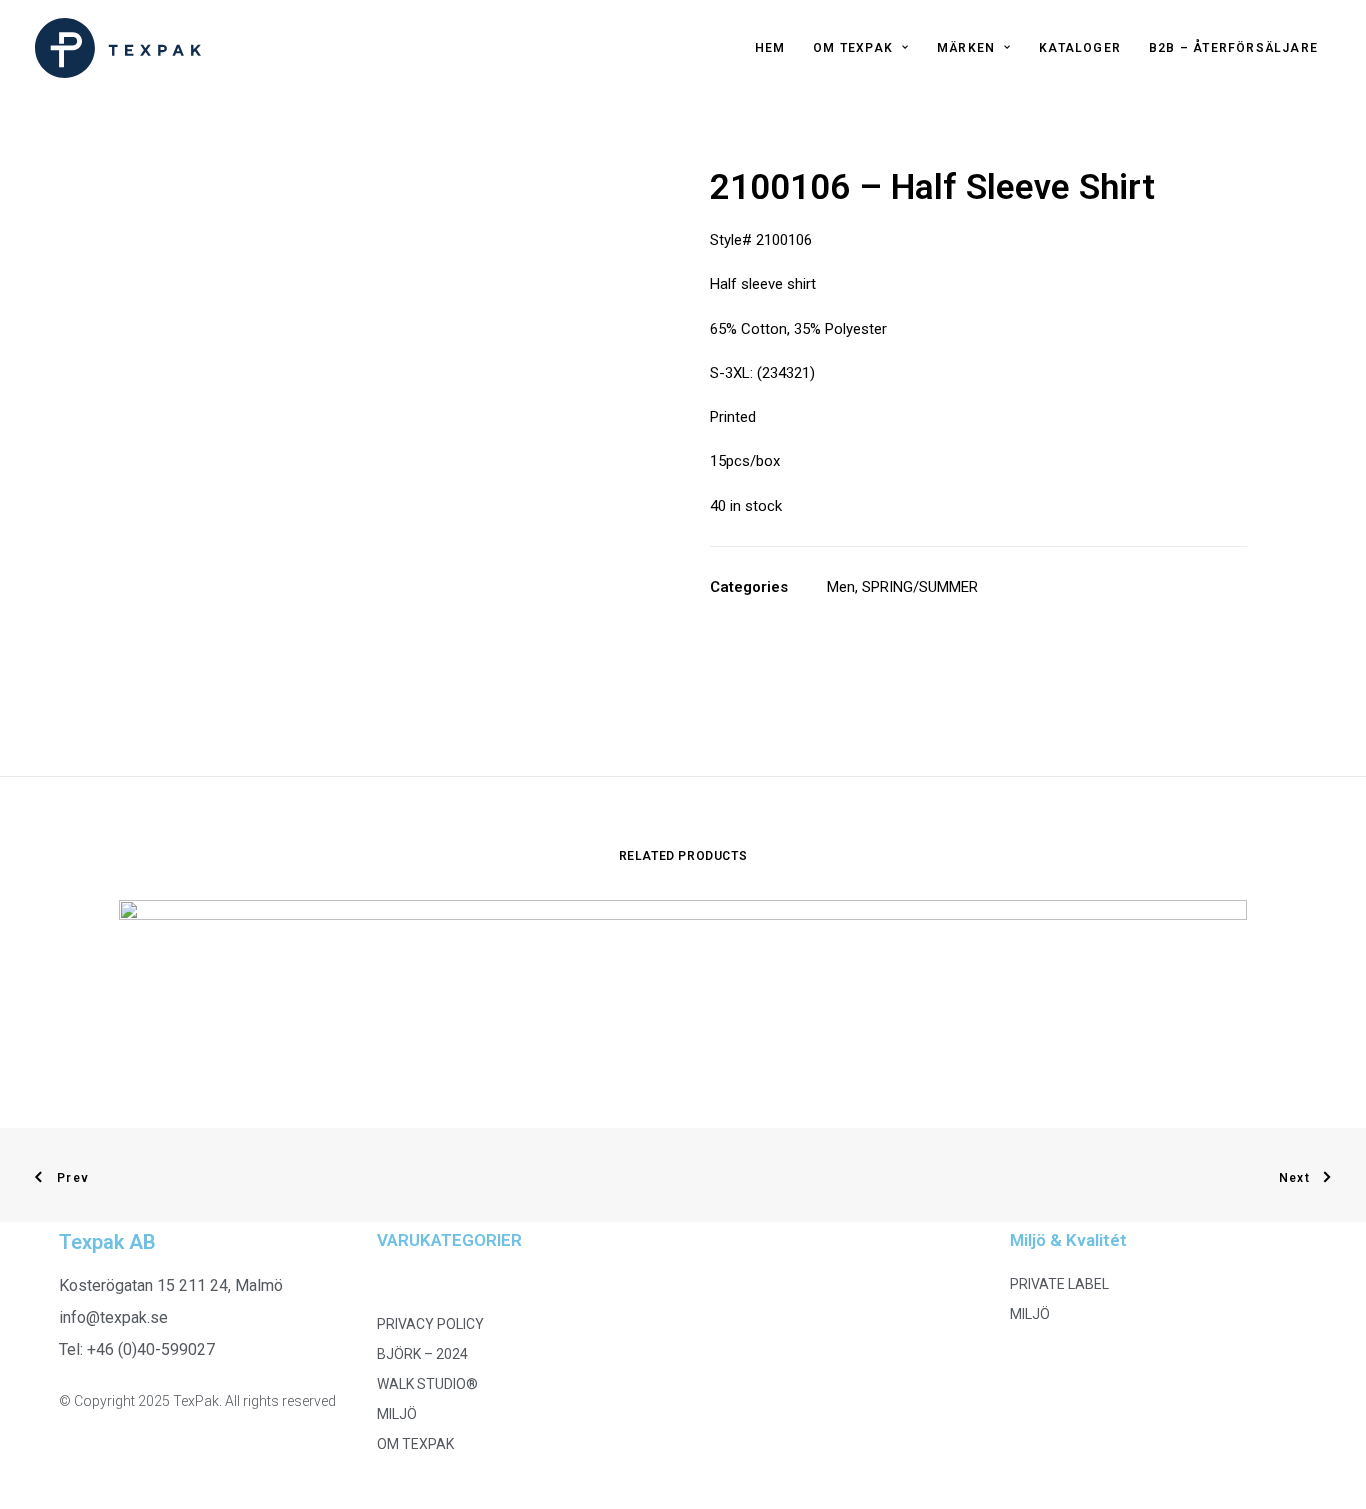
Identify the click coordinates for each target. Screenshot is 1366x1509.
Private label (1059, 1284)
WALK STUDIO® (427, 1384)
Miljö (397, 1414)
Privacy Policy (430, 1324)
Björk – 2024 (422, 1354)
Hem (770, 48)
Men (841, 587)
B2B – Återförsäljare (1233, 48)
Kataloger (1080, 48)
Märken (966, 48)
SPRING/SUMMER (920, 587)
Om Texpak (853, 48)
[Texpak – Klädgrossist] (118, 48)
